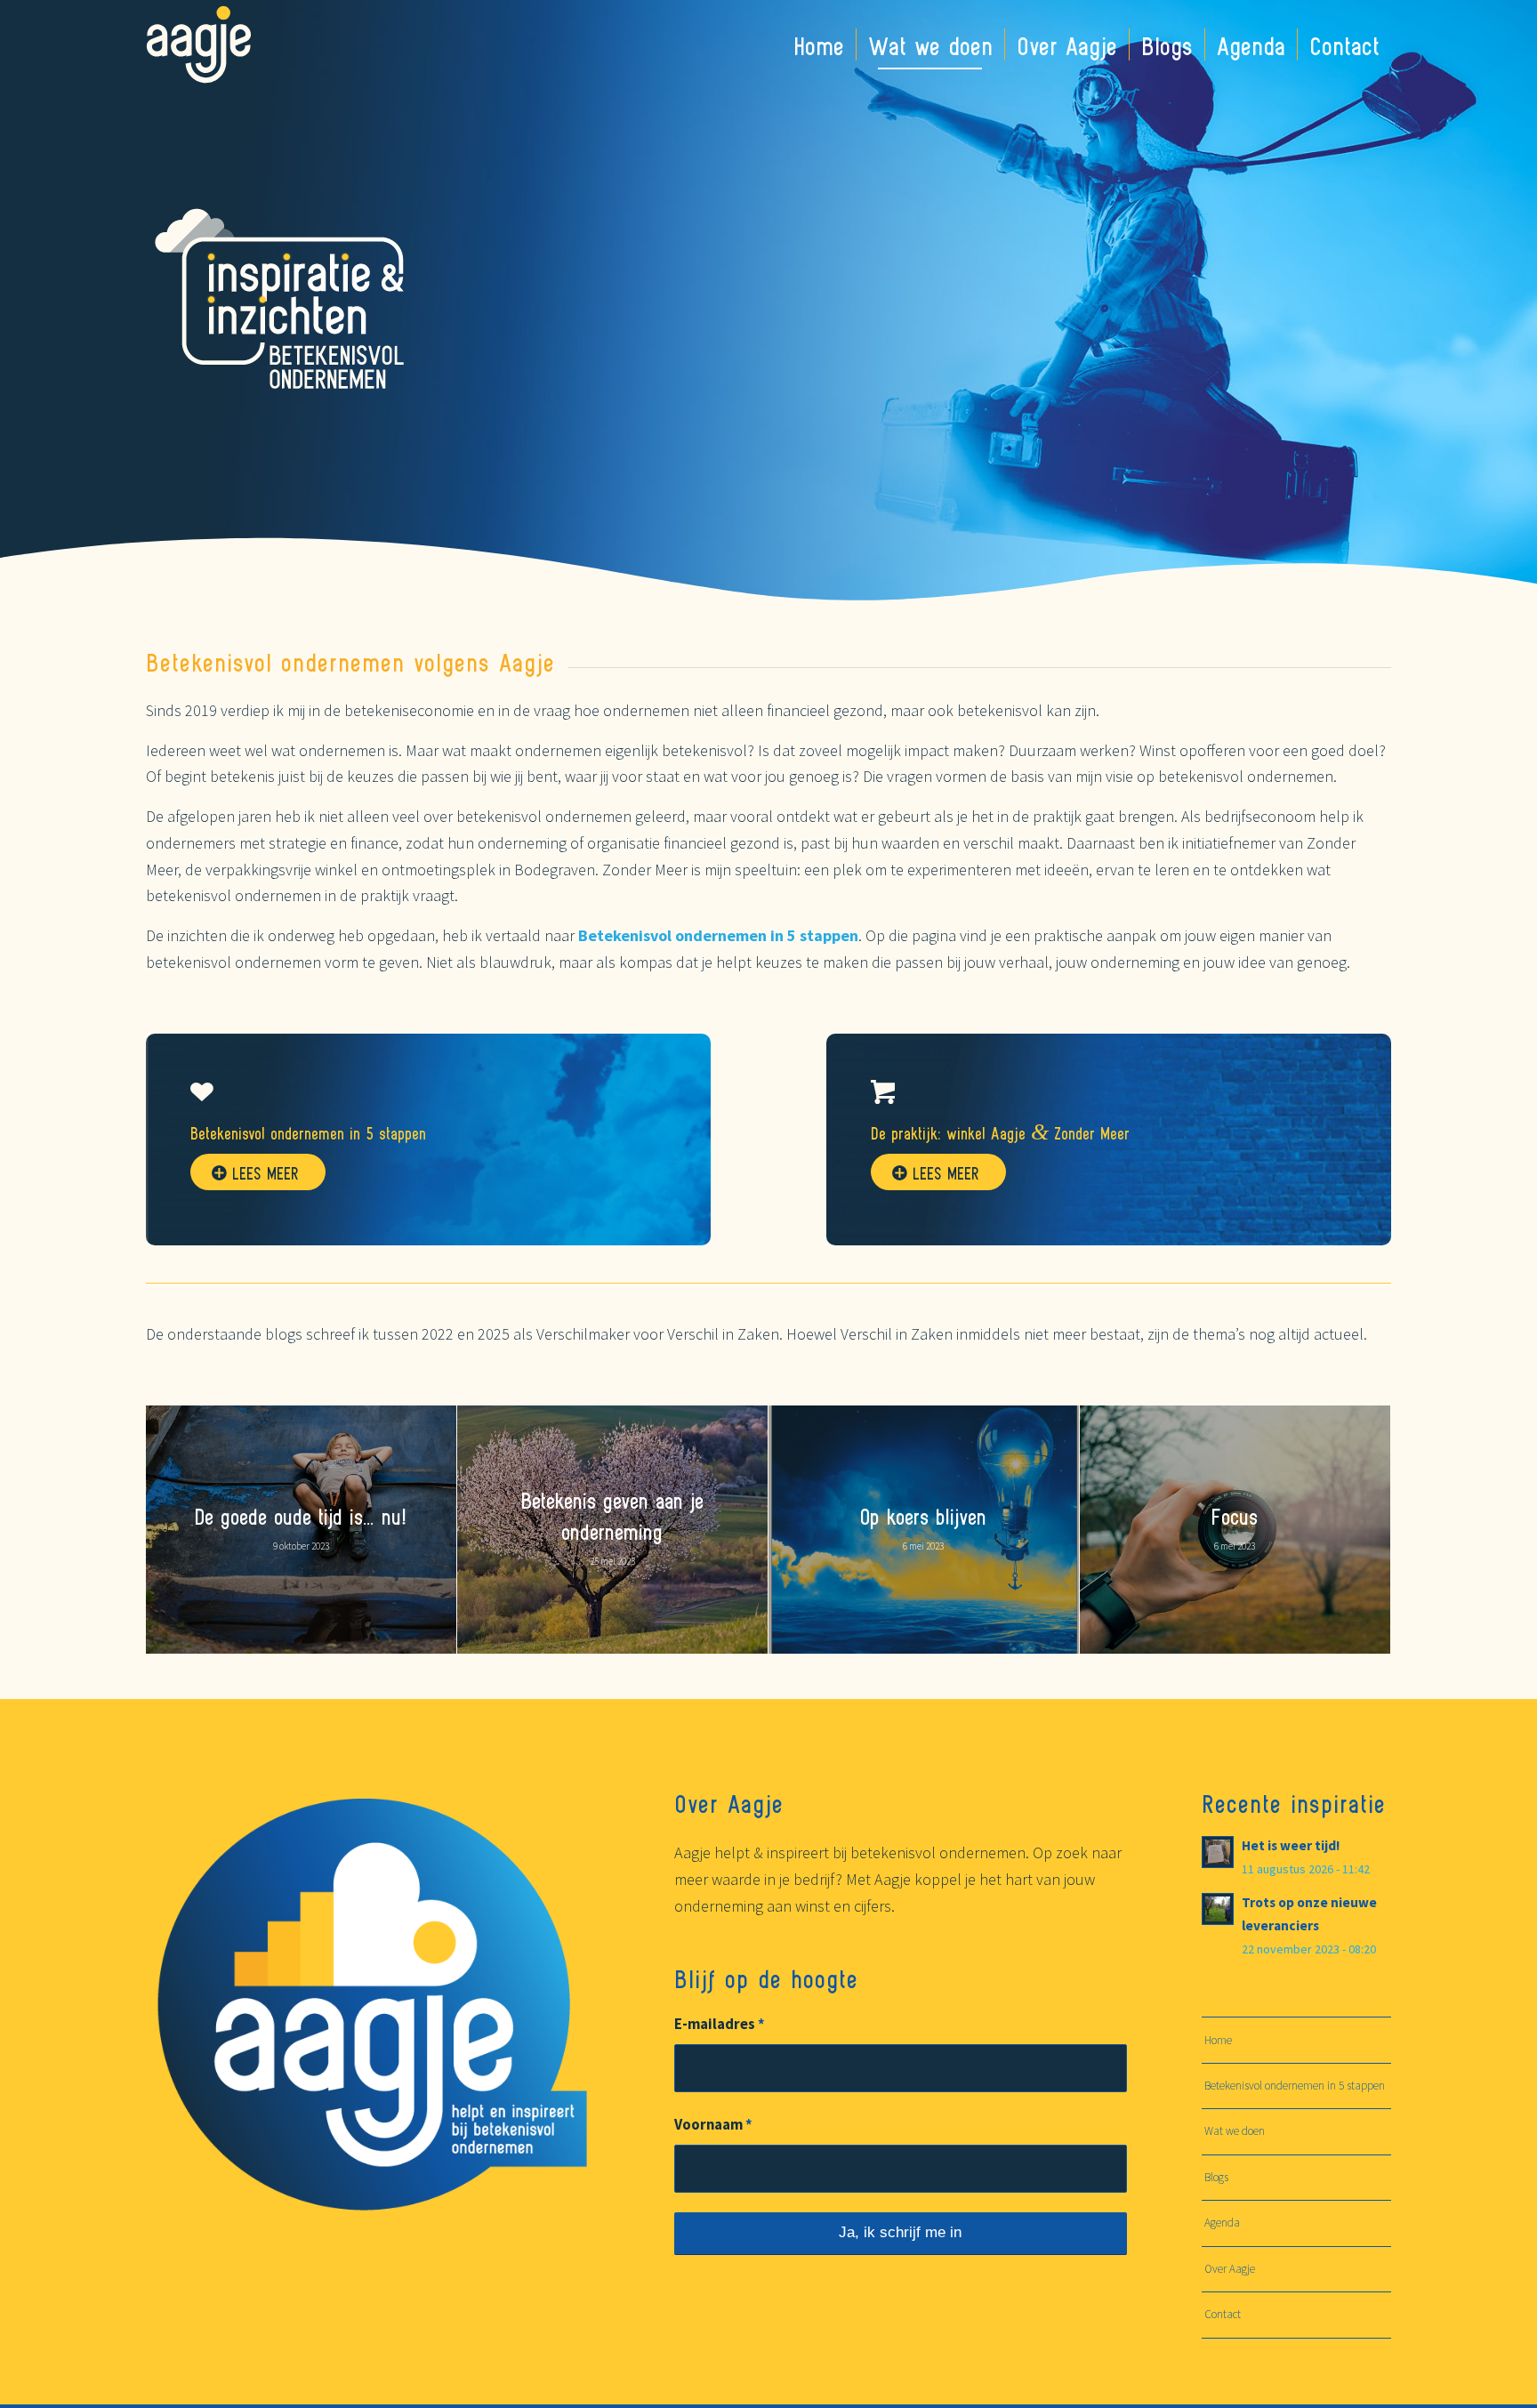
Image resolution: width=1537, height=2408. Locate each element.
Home (1218, 2040)
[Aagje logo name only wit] (199, 44)
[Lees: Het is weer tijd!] (1218, 1852)
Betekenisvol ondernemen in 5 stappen (1295, 2086)
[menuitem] (819, 44)
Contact (1223, 2314)
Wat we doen (1235, 2131)
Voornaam (713, 2125)
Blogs (1216, 2177)
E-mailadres (720, 2024)
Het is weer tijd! (1291, 1845)
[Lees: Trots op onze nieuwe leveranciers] (1218, 1909)
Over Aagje (1230, 2269)
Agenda (1222, 2223)
